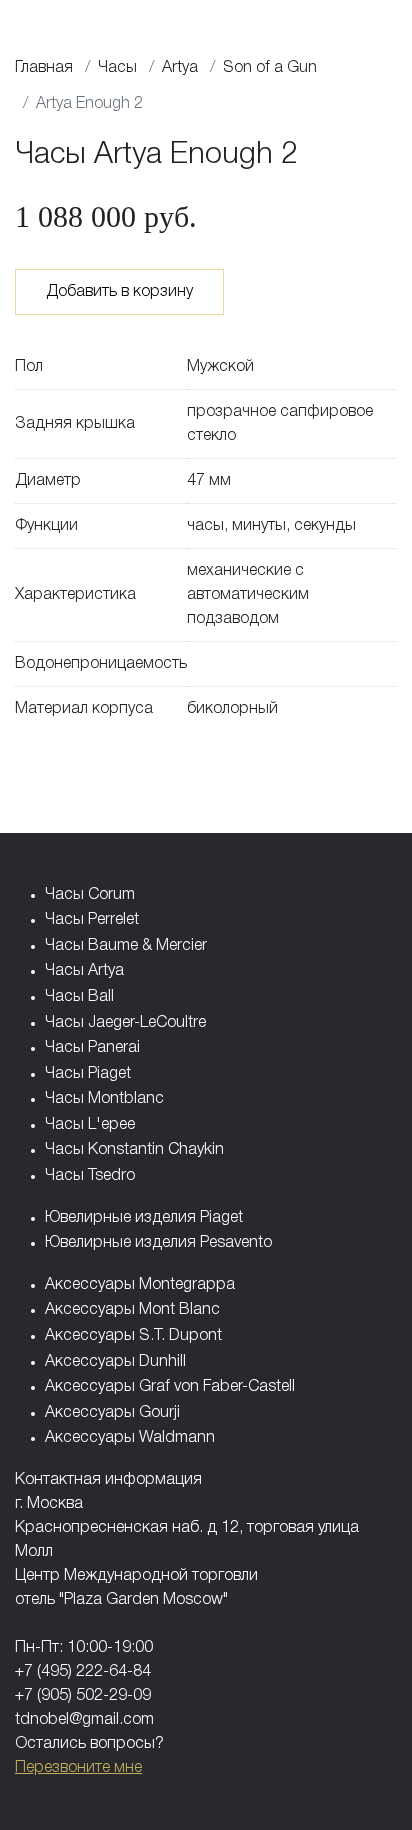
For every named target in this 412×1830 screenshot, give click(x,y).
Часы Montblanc (104, 1099)
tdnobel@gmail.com (84, 1720)
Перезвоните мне (78, 1768)
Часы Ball (79, 997)
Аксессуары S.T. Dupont (133, 1336)
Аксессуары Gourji (112, 1413)
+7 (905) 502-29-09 (83, 1696)
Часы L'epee (90, 1125)
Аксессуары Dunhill (115, 1362)
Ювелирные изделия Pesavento (158, 1243)
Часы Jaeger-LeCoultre (125, 1023)
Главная (44, 68)
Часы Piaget (88, 1074)
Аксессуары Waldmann (130, 1438)
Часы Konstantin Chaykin (134, 1150)
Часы (117, 68)
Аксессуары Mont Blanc (132, 1310)
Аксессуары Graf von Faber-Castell (170, 1387)
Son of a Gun (270, 68)
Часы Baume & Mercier (126, 946)
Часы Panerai (92, 1048)
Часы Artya (84, 971)
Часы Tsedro (90, 1176)
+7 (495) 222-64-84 (83, 1672)
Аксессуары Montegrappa (140, 1285)
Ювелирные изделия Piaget (144, 1218)
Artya (180, 68)
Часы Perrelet (92, 920)
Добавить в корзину (119, 292)
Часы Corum (90, 895)
